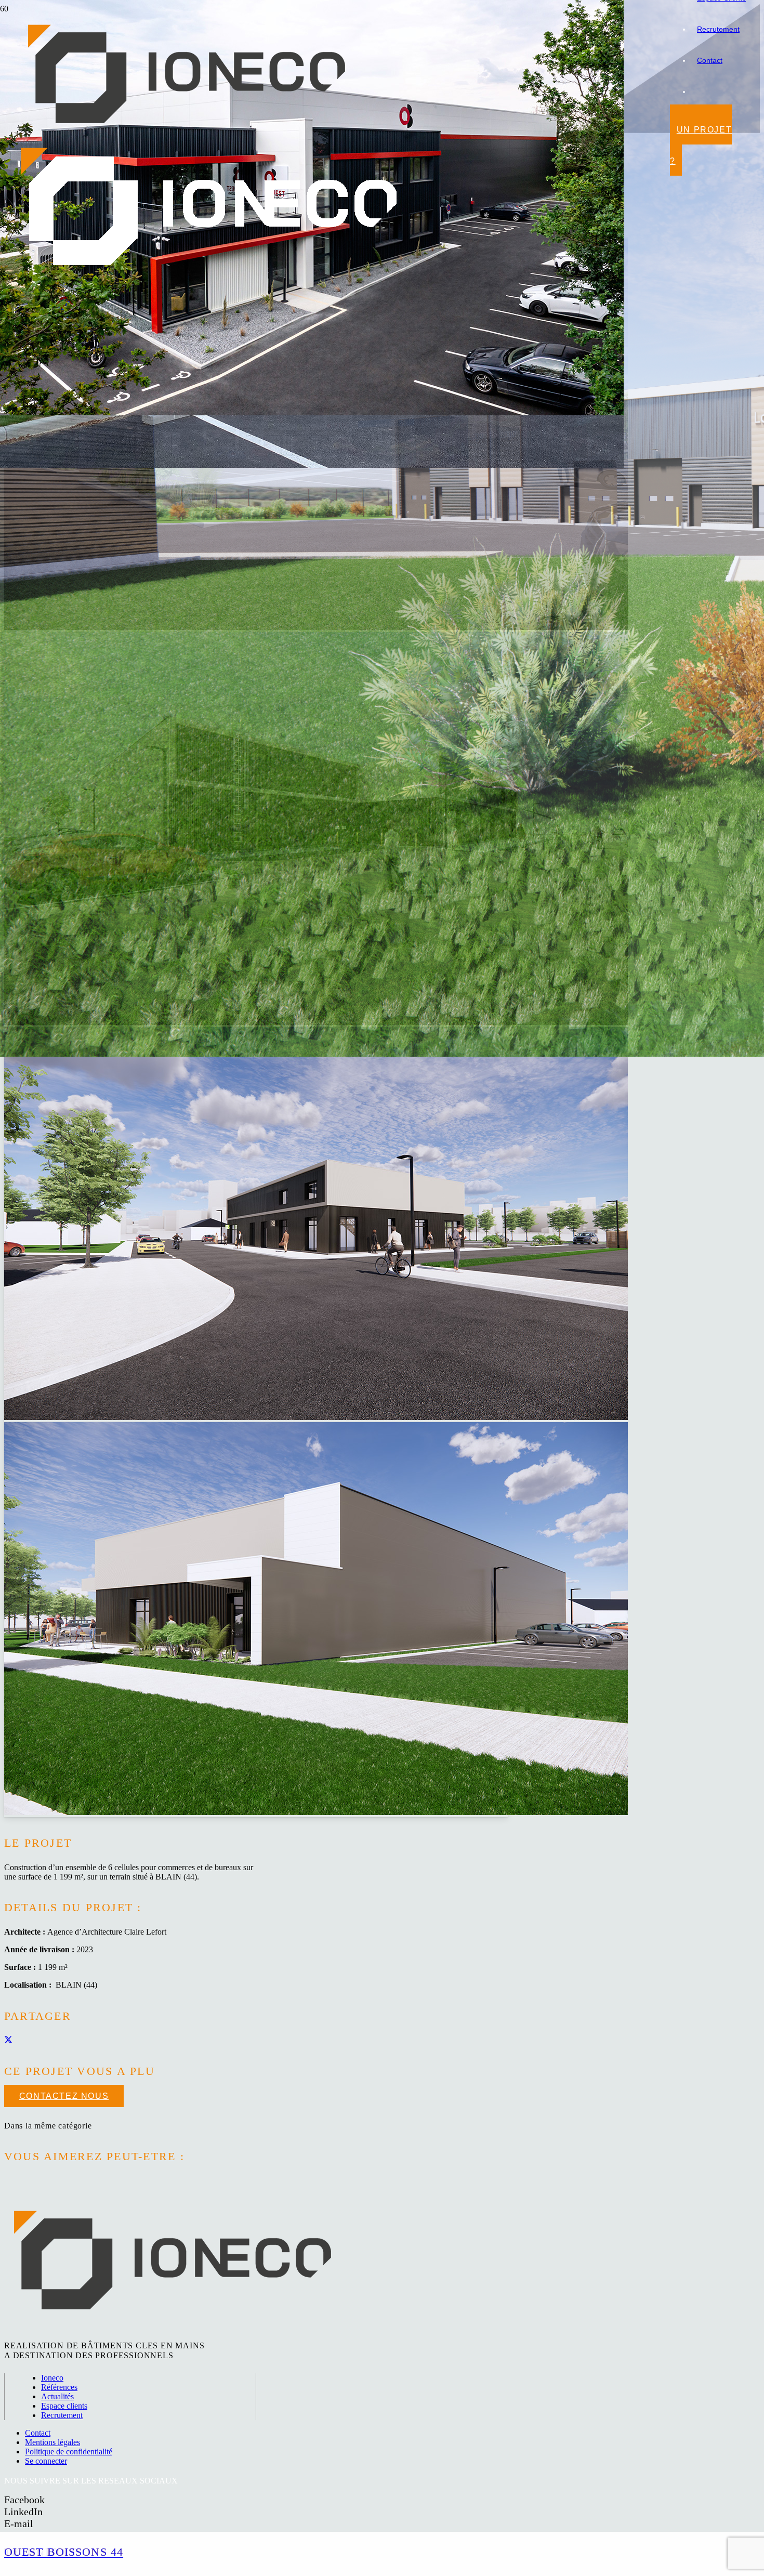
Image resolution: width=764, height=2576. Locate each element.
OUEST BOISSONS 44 (64, 2552)
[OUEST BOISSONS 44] (312, 412)
